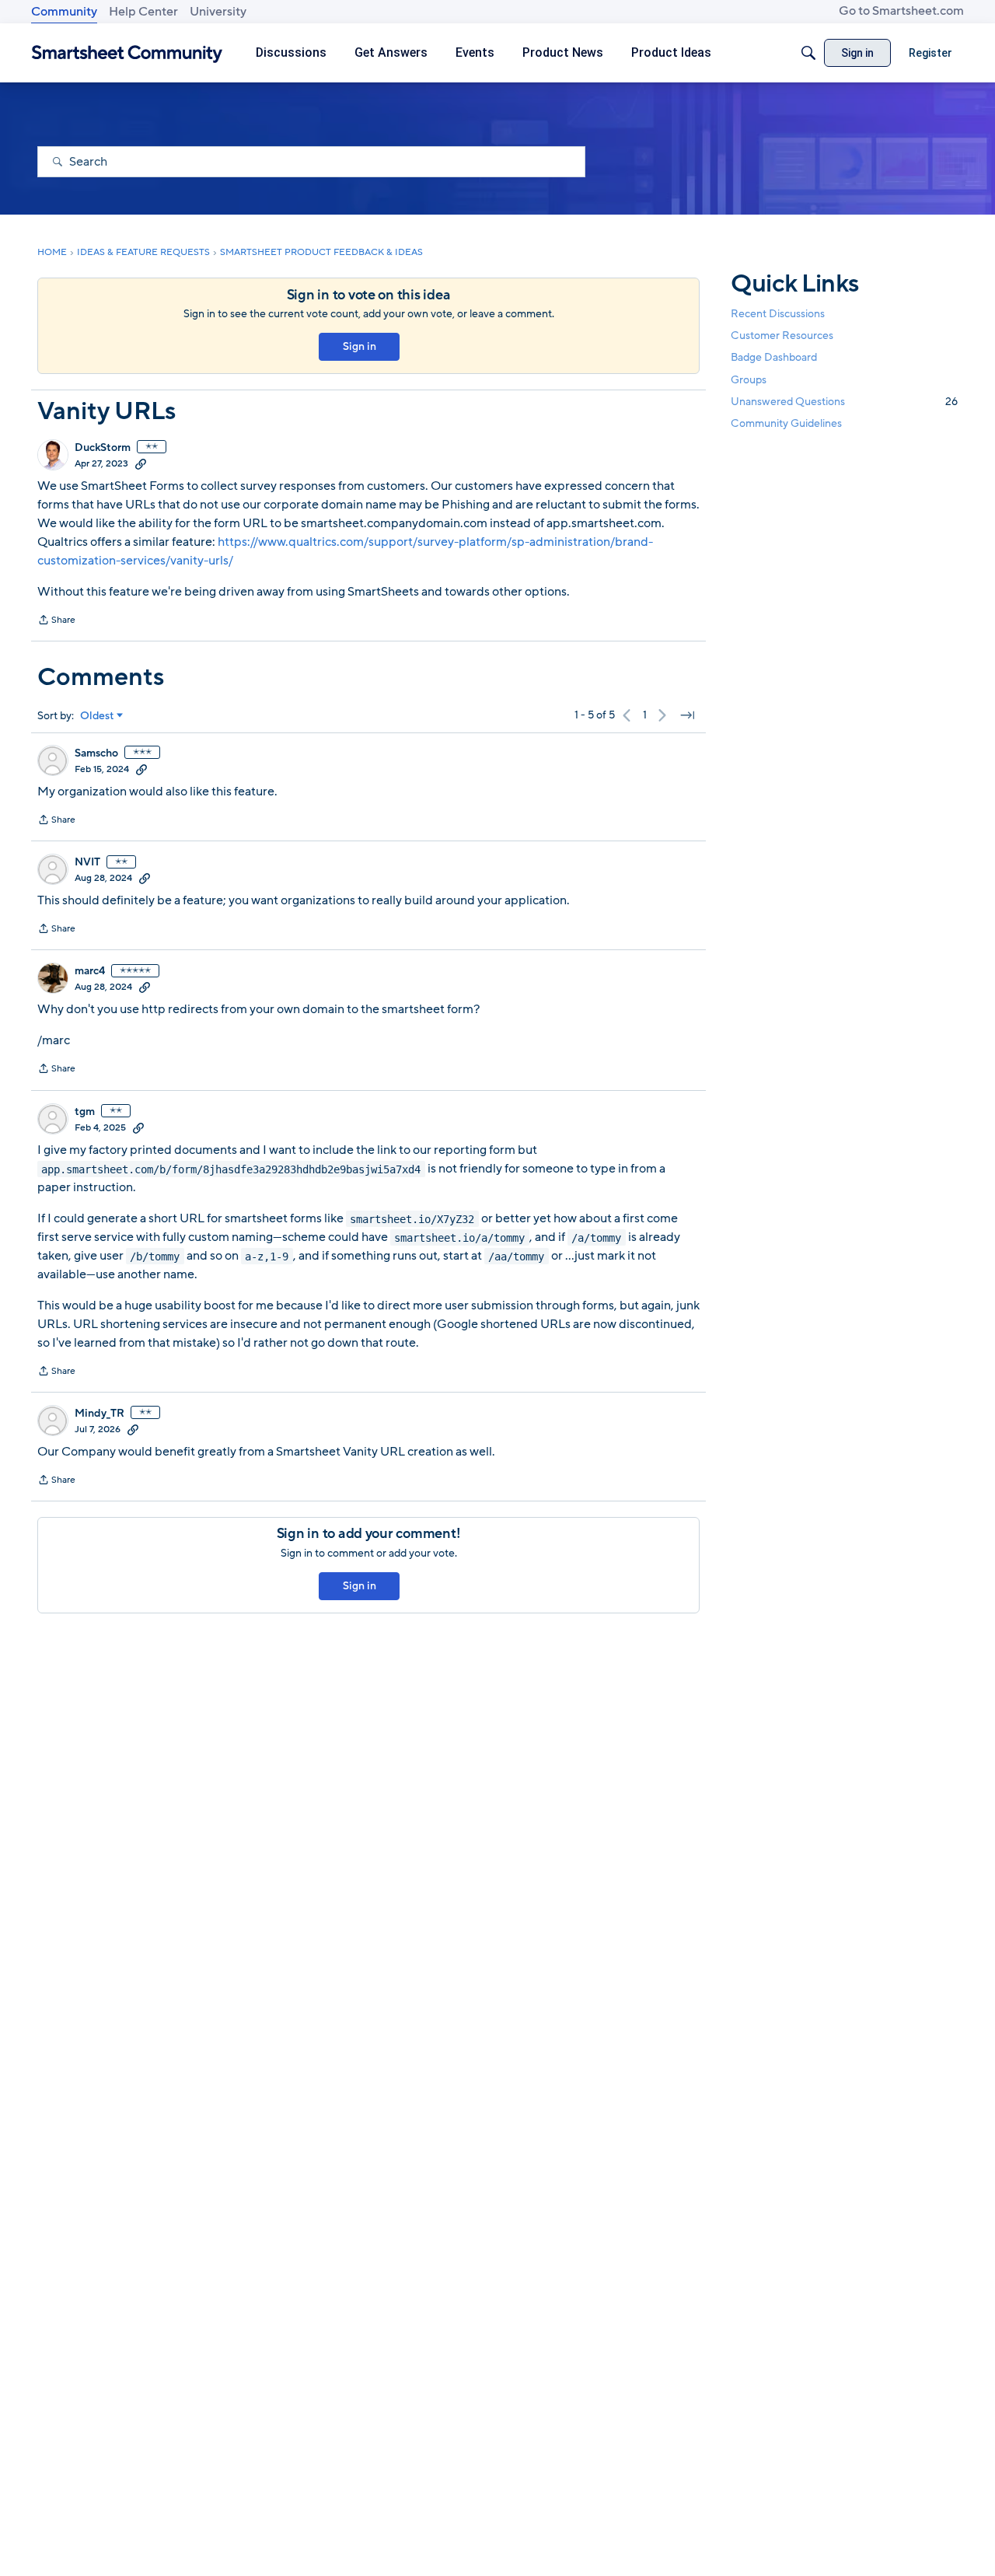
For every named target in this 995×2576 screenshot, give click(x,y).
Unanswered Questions (844, 401)
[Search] (808, 53)
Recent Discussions (778, 314)
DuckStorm (103, 448)
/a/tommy (596, 1237)
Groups (749, 379)
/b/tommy (155, 1256)
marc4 (90, 971)
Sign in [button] (360, 346)
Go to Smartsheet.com (901, 11)
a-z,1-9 (267, 1256)
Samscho (96, 753)
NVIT (87, 862)
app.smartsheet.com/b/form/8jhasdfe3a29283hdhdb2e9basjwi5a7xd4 (231, 1169)
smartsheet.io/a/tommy (459, 1237)
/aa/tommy (516, 1256)
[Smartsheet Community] (127, 53)
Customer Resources (782, 336)
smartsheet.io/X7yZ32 (412, 1218)
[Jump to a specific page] (687, 715)
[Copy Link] (141, 463)
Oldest (97, 716)
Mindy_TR (99, 1414)
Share (56, 621)
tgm (85, 1112)
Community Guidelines (786, 423)
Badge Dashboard (774, 357)
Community (64, 12)
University (218, 12)
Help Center (143, 12)
